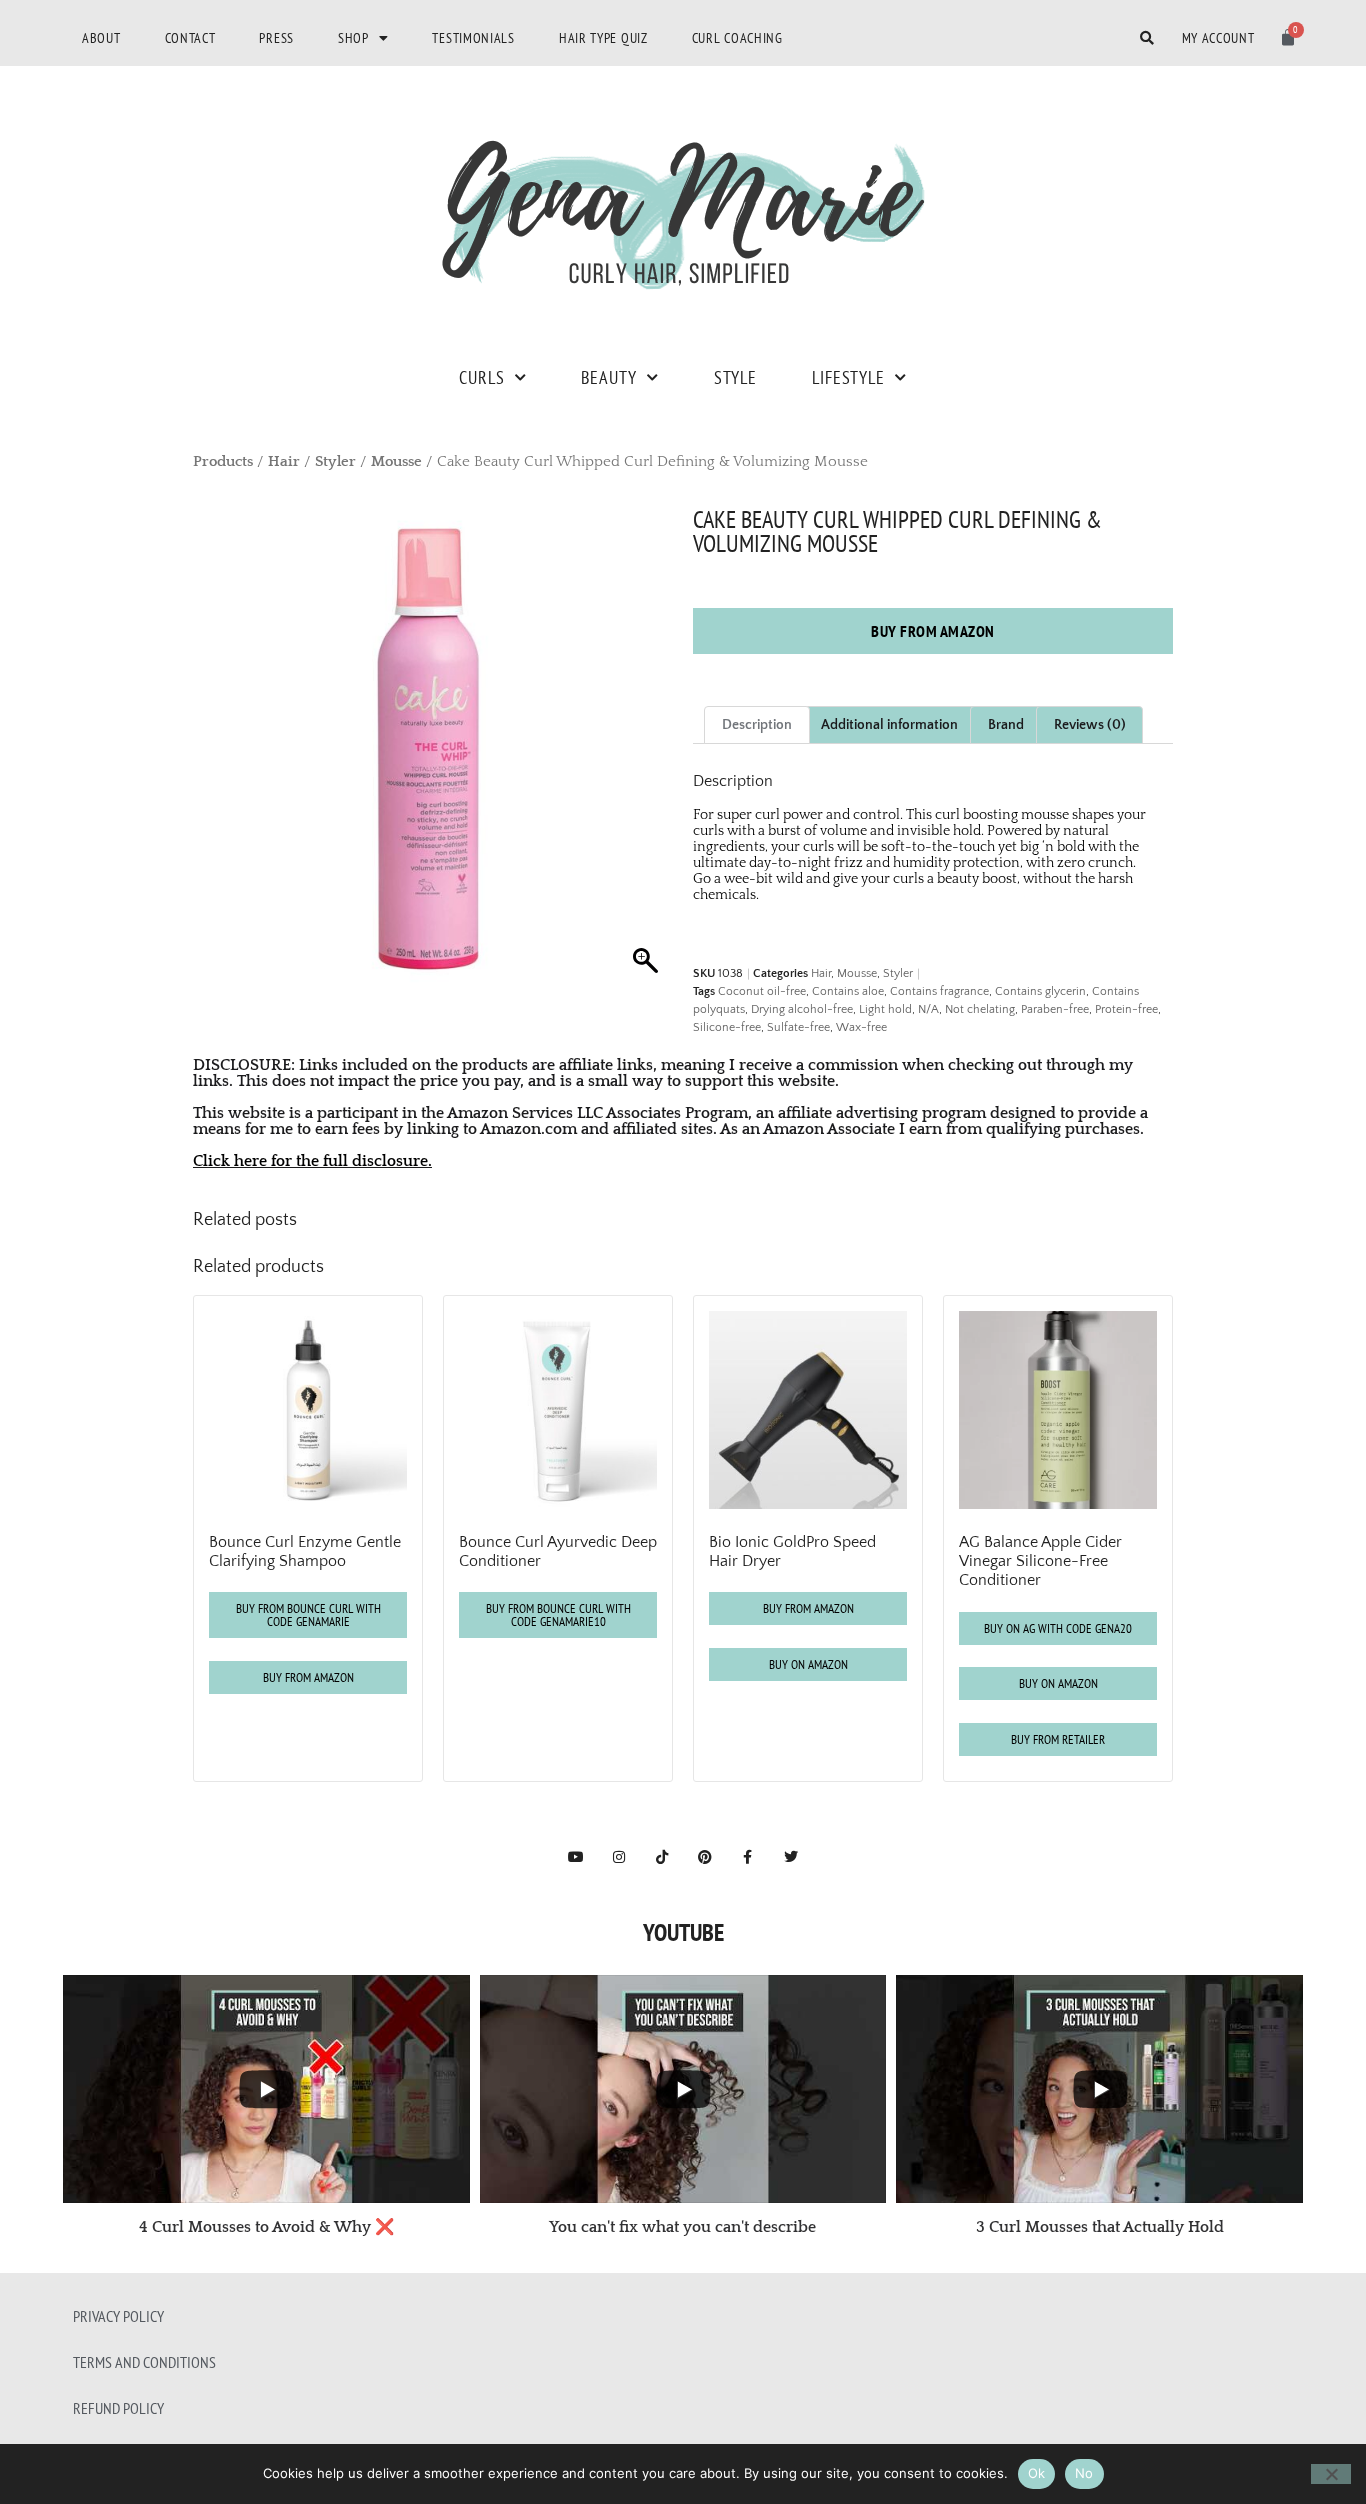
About (101, 38)
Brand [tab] (1006, 725)
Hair (284, 462)
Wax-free (861, 1027)
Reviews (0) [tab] (1090, 725)
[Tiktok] (662, 1857)
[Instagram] (619, 1857)
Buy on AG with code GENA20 (1058, 1628)
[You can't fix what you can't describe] (683, 2089)
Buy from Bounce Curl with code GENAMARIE (308, 1615)
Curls (481, 377)
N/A (928, 1009)
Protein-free (1126, 1009)
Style (735, 377)
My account (1218, 38)
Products (223, 462)
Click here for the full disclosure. (312, 1161)
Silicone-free (727, 1027)
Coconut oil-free (762, 991)
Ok (1037, 2473)
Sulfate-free (798, 1027)
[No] (1331, 2474)
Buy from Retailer (1058, 1739)
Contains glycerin (1040, 991)
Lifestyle (848, 377)
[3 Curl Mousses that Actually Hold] (1099, 2089)
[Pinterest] (705, 1857)
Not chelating (980, 1009)
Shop (353, 38)
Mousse (396, 462)
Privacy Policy (118, 2316)
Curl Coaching (737, 38)
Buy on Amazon (808, 1664)
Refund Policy (118, 2408)
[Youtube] (576, 1857)
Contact (190, 38)
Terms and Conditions (144, 2362)
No (1084, 2473)
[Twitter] (791, 1857)
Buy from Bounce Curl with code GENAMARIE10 (558, 1615)
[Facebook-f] (748, 1857)
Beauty (608, 377)
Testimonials (473, 38)
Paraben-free (1055, 1009)
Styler (335, 462)
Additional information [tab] (889, 725)
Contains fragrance (939, 991)
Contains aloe (848, 991)
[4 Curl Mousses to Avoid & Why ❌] (266, 2089)
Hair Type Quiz (603, 38)
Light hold (885, 1009)
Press (276, 38)
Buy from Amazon (933, 631)
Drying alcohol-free (802, 1009)
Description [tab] (757, 725)
